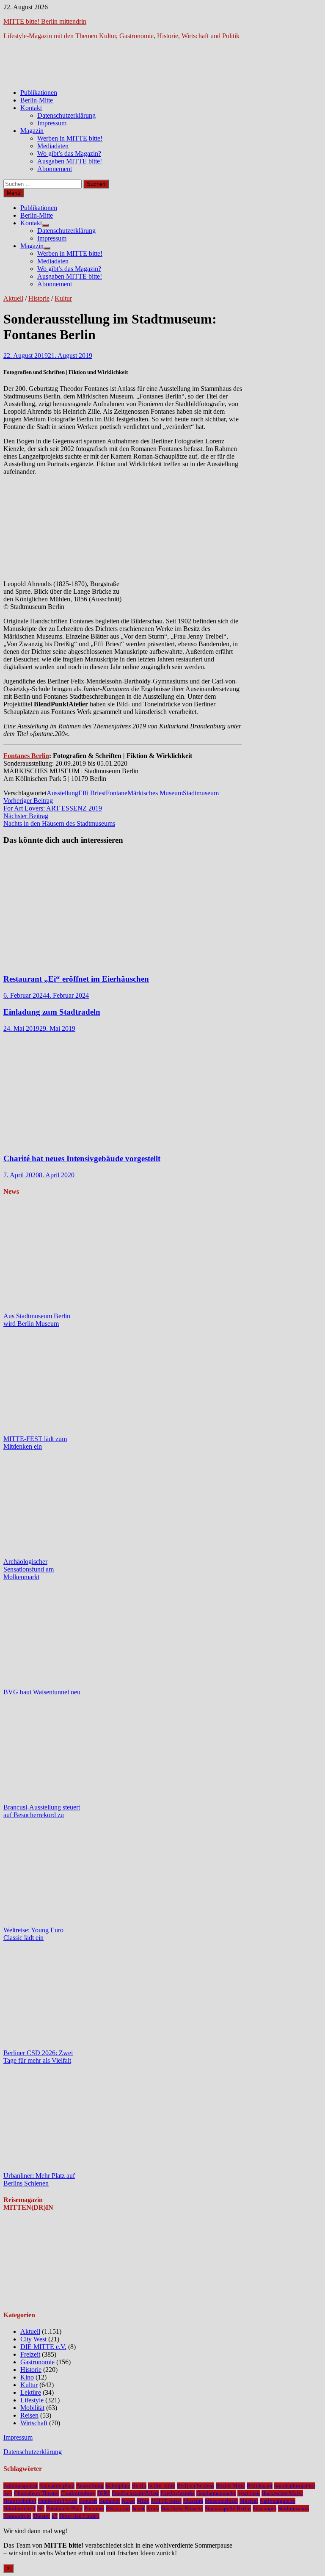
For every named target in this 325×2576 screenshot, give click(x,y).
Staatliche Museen (182, 2508)
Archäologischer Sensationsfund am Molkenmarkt (29, 1569)
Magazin (32, 131)
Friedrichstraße (178, 2493)
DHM (104, 2493)
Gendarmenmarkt (216, 2493)
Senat (138, 2508)
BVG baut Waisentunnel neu (42, 1692)
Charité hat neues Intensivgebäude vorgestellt (82, 1158)
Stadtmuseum (201, 793)
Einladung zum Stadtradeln (52, 1012)
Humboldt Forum (58, 2501)
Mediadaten (53, 146)
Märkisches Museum (155, 793)
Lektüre (31, 2392)
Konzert (88, 2501)
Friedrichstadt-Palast (135, 2493)
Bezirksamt (260, 2486)
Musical (249, 2501)
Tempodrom (17, 2516)
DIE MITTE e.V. (43, 2347)
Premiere (94, 2508)
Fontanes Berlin (26, 756)
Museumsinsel (221, 2501)
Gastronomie (37, 2362)
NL (41, 2508)
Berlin (139, 2486)
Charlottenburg (78, 2493)
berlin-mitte (162, 2486)
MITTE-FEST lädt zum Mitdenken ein (35, 1443)
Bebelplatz (118, 2486)
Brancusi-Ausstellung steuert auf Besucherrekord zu (42, 1811)
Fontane (117, 793)
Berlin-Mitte (37, 100)
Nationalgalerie (278, 2501)
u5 (55, 2516)
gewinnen (249, 2493)
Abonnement (55, 169)
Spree (153, 2508)
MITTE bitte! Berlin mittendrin (45, 21)
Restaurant (118, 2508)
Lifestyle (32, 2400)
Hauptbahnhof (20, 2501)
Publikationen (39, 93)
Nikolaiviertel (19, 2508)
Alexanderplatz (57, 2486)
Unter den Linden (79, 2516)
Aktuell (13, 298)
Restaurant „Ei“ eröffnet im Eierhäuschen (76, 979)
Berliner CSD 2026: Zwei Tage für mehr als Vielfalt (38, 2057)
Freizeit (30, 2354)
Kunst (128, 2501)
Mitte (143, 2501)
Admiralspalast (21, 2486)
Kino (27, 2377)
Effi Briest (92, 793)
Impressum (52, 123)
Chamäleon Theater (36, 2493)
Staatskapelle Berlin (228, 2508)
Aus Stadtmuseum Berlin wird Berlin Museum (37, 1320)
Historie (39, 298)
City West (33, 2339)
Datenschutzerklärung (66, 115)
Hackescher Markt (282, 2493)
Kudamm (109, 2501)
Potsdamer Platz (64, 2508)
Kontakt (31, 108)
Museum (193, 2501)
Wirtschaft (34, 2423)
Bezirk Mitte (230, 2486)
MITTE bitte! (166, 2501)
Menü (14, 193)
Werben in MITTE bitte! (70, 138)
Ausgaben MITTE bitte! (70, 161)
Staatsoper (264, 2508)
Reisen (29, 2415)
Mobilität (32, 2408)
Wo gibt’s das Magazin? (69, 154)
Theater (41, 2516)
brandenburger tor (295, 2486)
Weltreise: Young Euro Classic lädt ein (33, 1934)
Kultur (63, 298)
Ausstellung (62, 793)
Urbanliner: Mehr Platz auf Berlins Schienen (39, 2179)
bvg (8, 2493)
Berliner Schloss (196, 2486)
